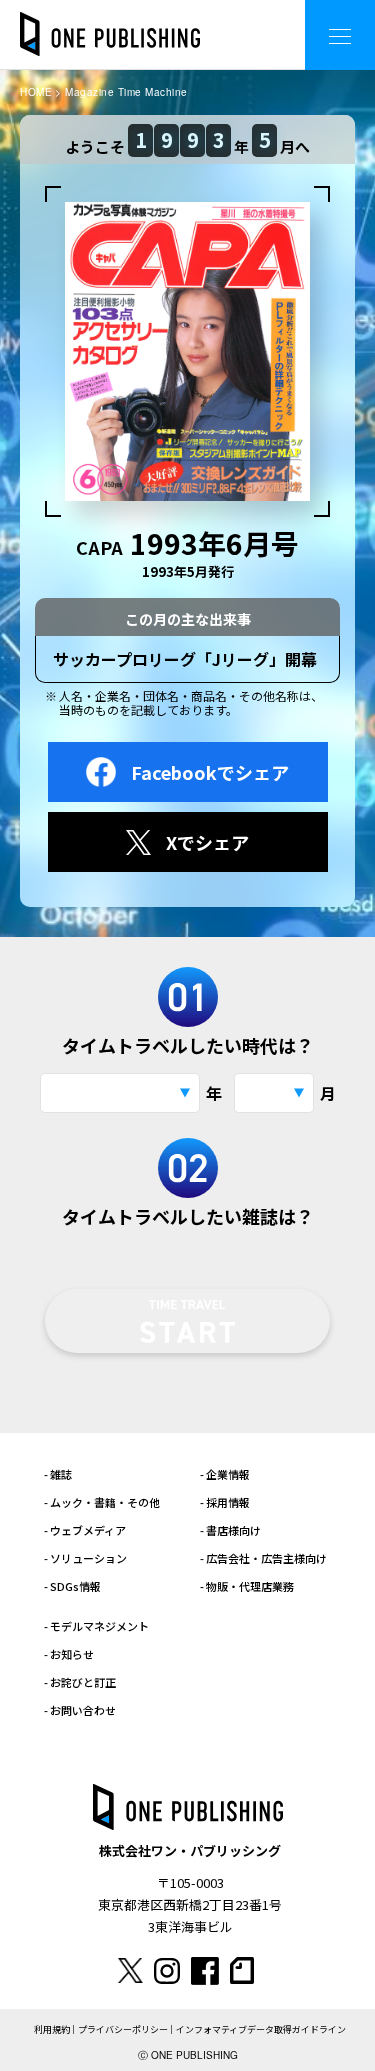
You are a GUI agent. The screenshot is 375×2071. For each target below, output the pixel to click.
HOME (36, 92)
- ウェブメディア (85, 1530)
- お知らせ (69, 1654)
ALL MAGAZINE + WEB (209, 19)
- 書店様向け (230, 1530)
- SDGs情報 (72, 1586)
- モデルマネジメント (96, 1626)
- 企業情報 (225, 1474)
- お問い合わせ (80, 1710)
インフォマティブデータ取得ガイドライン (261, 2029)
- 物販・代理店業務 (247, 1586)
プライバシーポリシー (123, 2029)
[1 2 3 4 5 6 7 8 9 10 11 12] (274, 1093)
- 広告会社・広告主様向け (263, 1558)
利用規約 (52, 2029)
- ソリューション (85, 1558)
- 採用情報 (225, 1502)
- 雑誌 (58, 1474)
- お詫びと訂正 (80, 1682)
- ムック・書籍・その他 (102, 1502)
